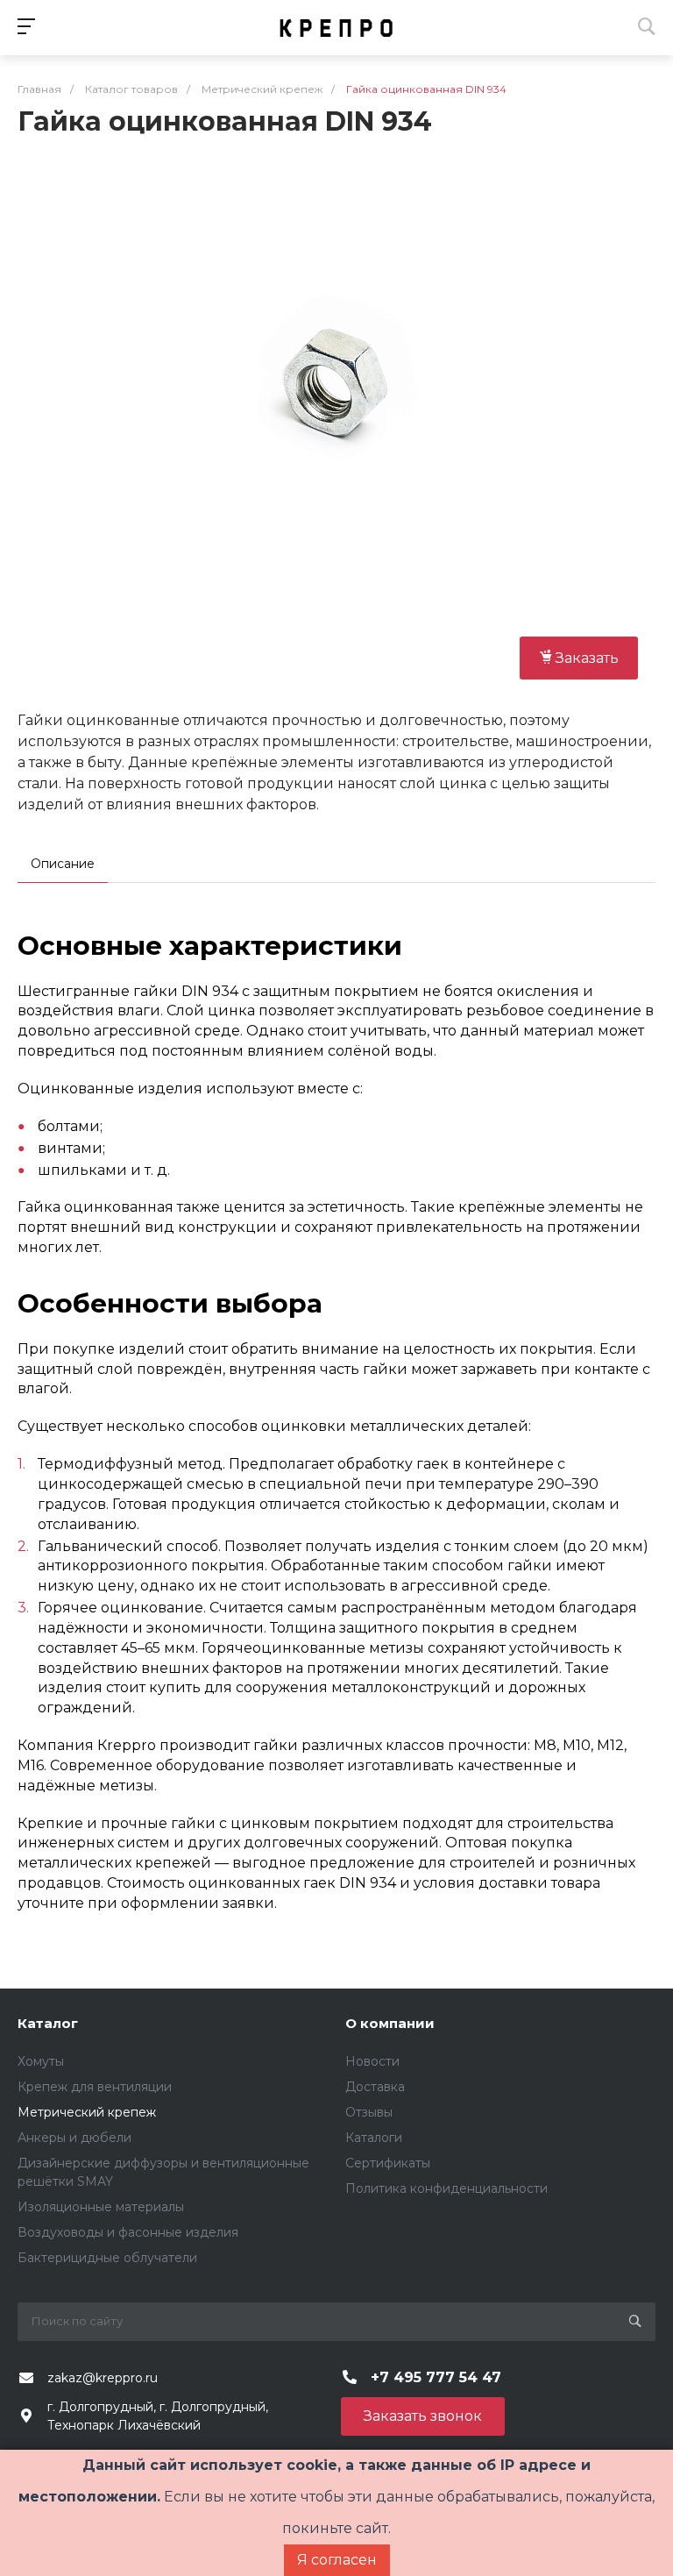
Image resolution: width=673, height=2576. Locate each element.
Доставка (375, 2087)
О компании (390, 2023)
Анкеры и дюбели (74, 2138)
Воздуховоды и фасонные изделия (128, 2232)
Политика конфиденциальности (446, 2188)
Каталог (48, 2023)
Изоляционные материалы (101, 2207)
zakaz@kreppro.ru (103, 2378)
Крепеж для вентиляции (95, 2087)
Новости (372, 2061)
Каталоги (374, 2138)
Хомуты (41, 2061)
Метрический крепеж (87, 2112)
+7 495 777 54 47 (436, 2377)
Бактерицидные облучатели (107, 2258)
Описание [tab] (63, 864)
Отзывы (369, 2112)
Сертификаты (388, 2163)
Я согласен (337, 2560)
